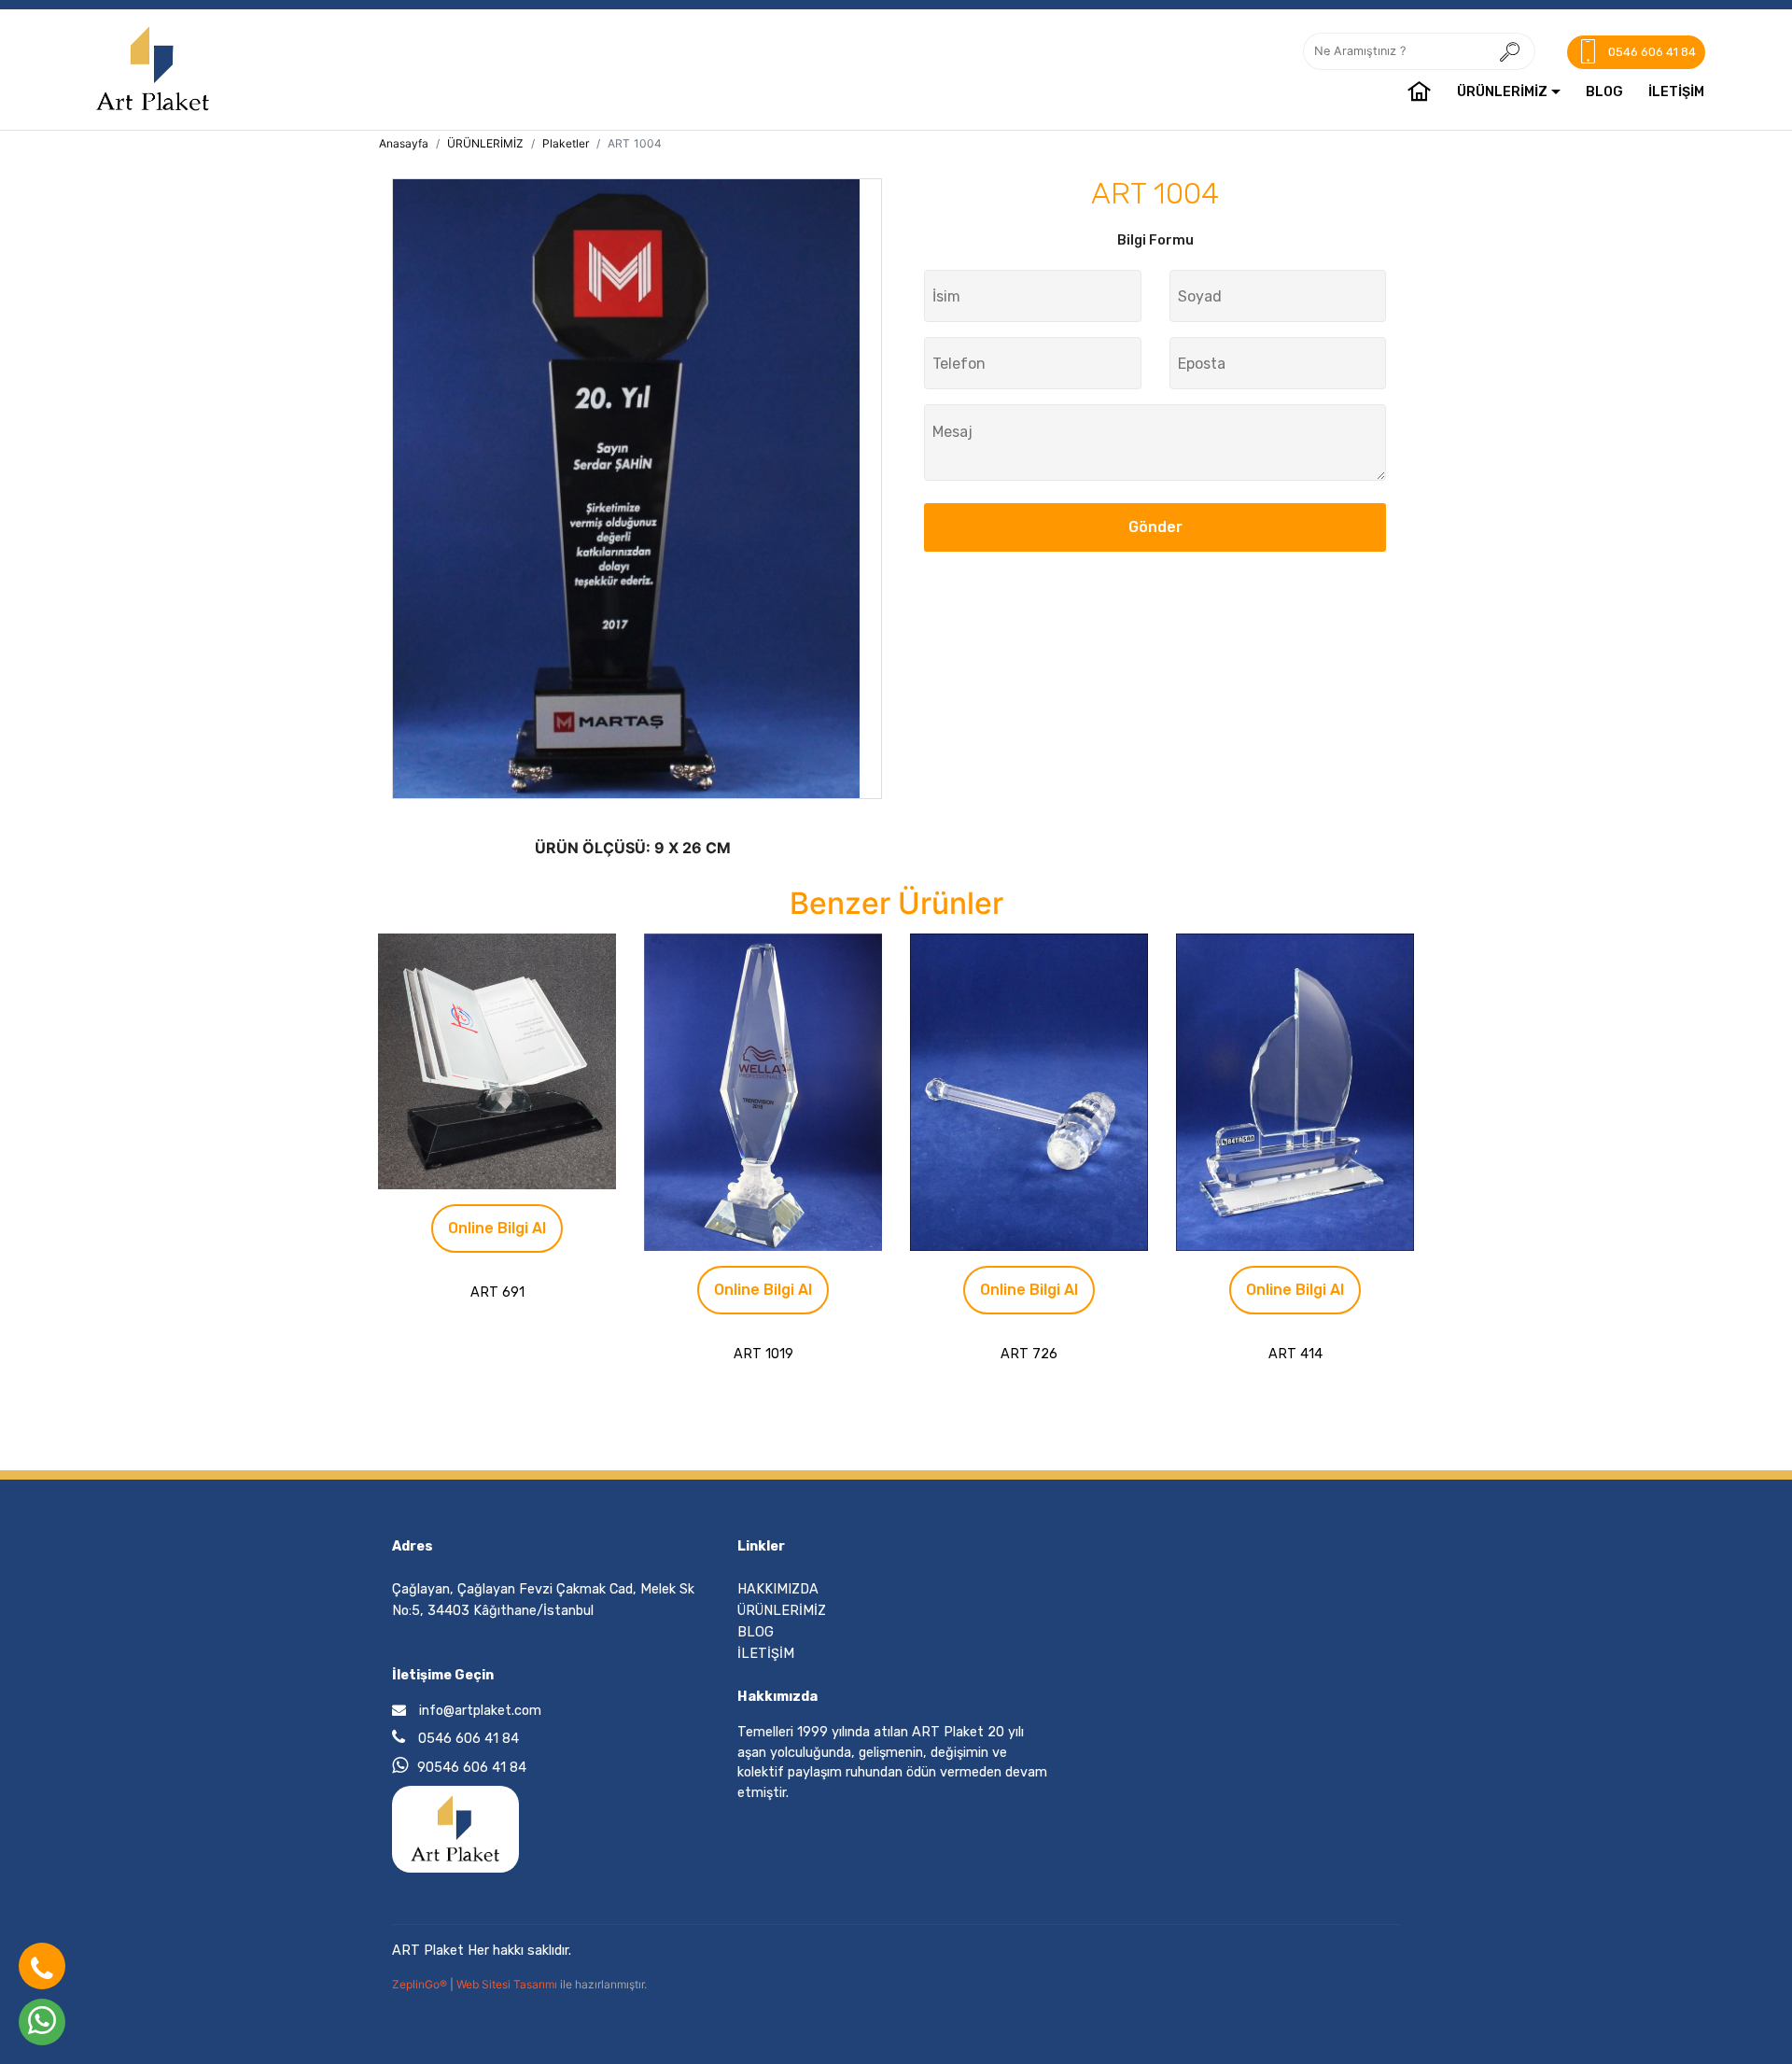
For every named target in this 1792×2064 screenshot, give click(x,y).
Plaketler (566, 143)
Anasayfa (404, 143)
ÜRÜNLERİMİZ (1502, 92)
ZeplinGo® (421, 1984)
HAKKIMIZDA (778, 1589)
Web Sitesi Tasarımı (508, 1984)
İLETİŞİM (1676, 92)
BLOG (1604, 92)
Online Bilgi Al (497, 1228)
